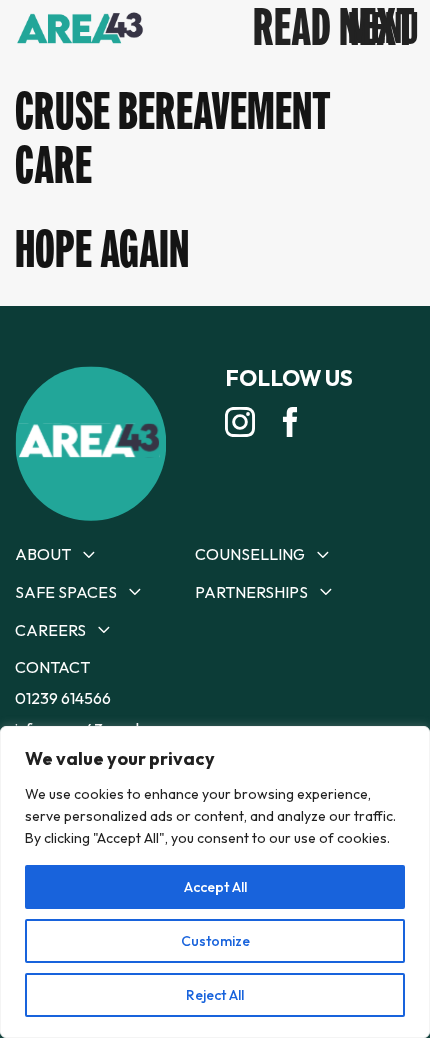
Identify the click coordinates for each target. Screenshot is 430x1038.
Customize (215, 941)
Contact (52, 667)
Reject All (215, 995)
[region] (215, 882)
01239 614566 (63, 698)
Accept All (215, 887)
